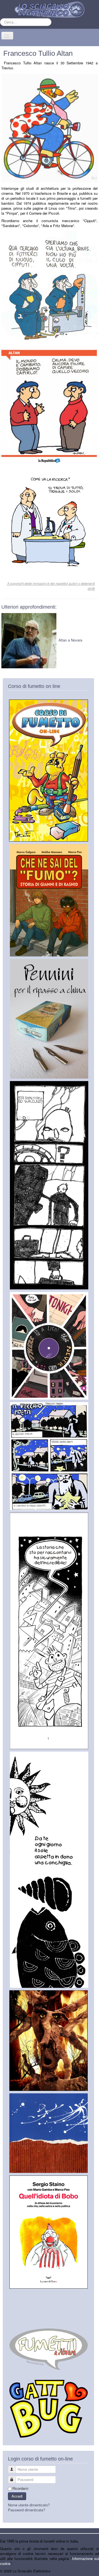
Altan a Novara (70, 640)
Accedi (17, 2496)
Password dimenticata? (27, 2510)
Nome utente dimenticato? (29, 2505)
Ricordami (20, 2488)
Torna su (92, 2571)
